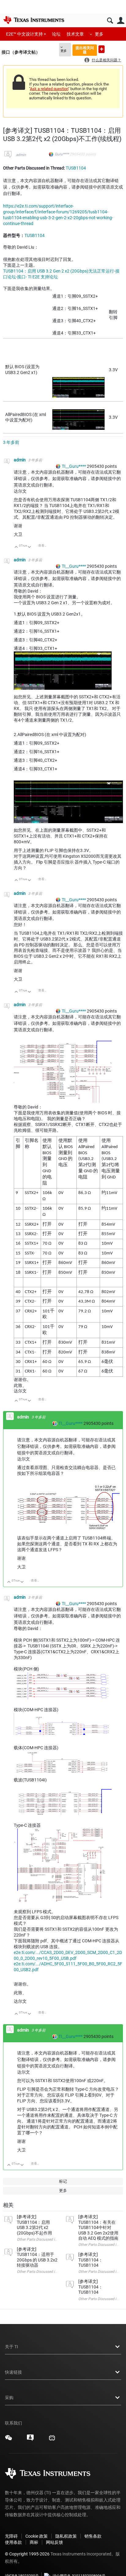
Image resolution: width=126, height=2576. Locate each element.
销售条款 (93, 2536)
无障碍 (11, 2536)
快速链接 (13, 2372)
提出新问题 (102, 49)
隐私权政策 (66, 2536)
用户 (121, 21)
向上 (16, 547)
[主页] (34, 20)
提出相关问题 (85, 50)
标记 (63, 2181)
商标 (34, 2542)
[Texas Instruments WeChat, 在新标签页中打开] (9, 2440)
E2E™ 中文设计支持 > (26, 34)
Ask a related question (49, 89)
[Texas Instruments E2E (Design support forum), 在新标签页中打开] (30, 2440)
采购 (9, 2398)
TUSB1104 (76, 168)
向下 (30, 547)
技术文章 (75, 34)
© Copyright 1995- (27, 2554)
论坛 (56, 34)
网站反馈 (54, 2542)
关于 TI (11, 2347)
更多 (99, 34)
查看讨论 (44, 546)
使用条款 (13, 2542)
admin (21, 155)
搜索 (110, 21)
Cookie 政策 (37, 2536)
